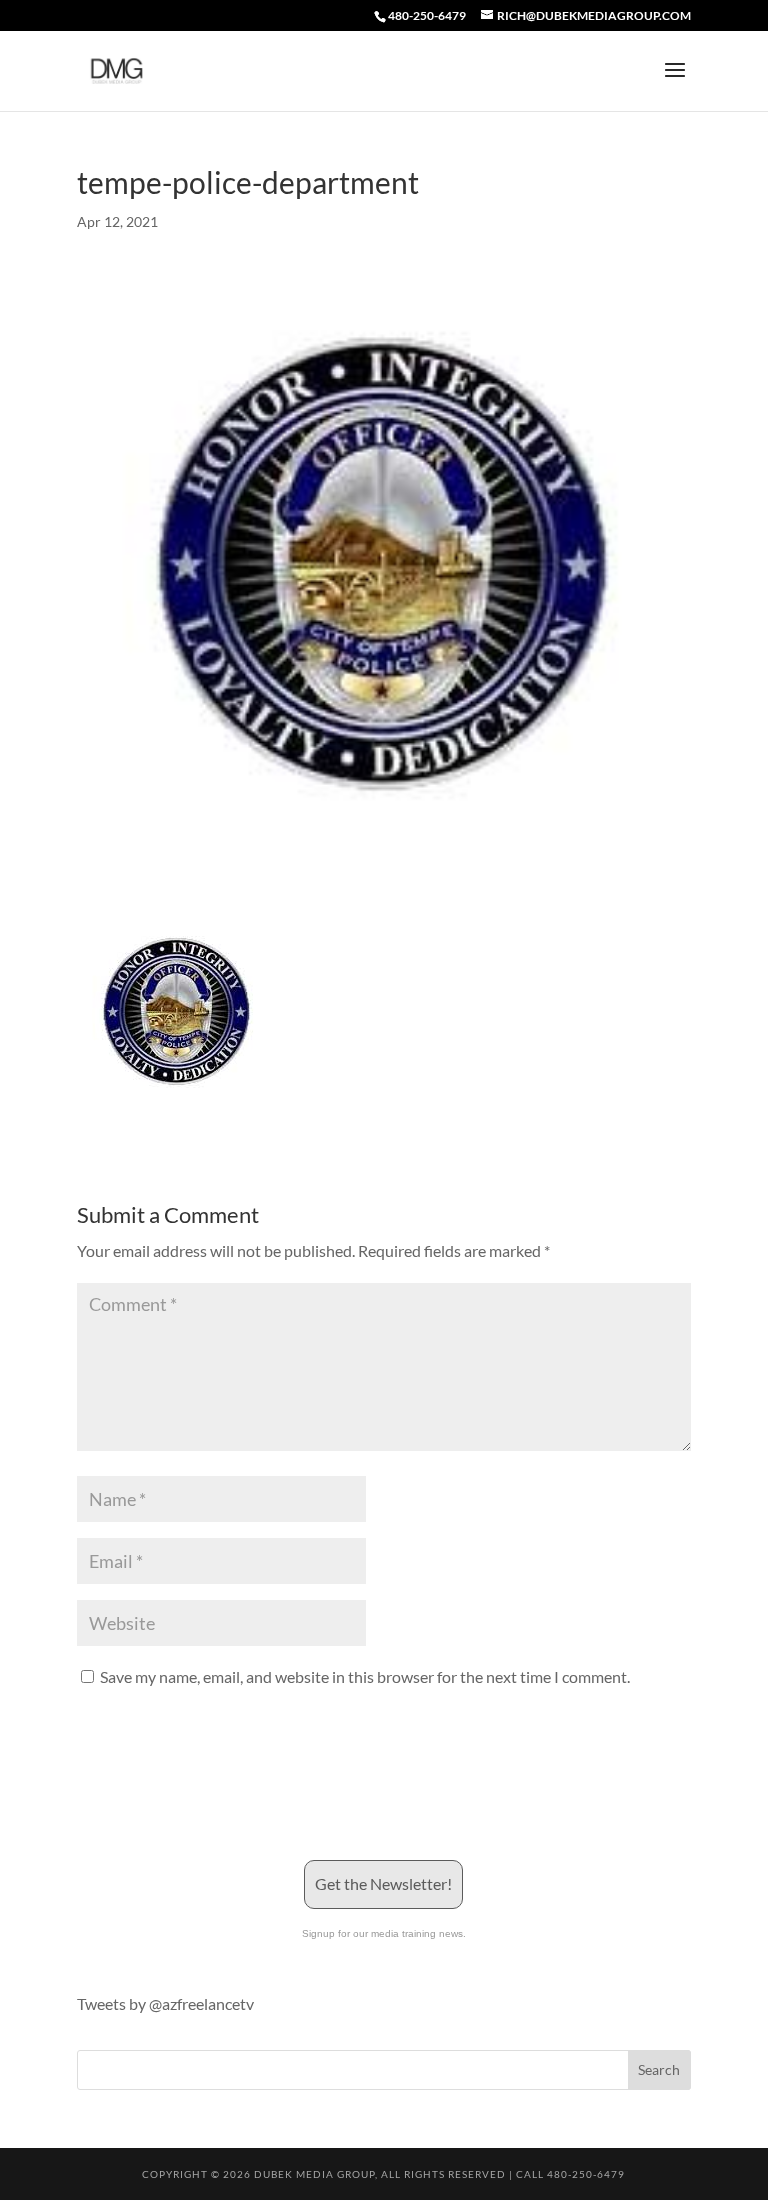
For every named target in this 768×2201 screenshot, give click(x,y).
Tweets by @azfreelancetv (165, 2003)
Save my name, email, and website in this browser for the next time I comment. (365, 1676)
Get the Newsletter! (383, 1883)
